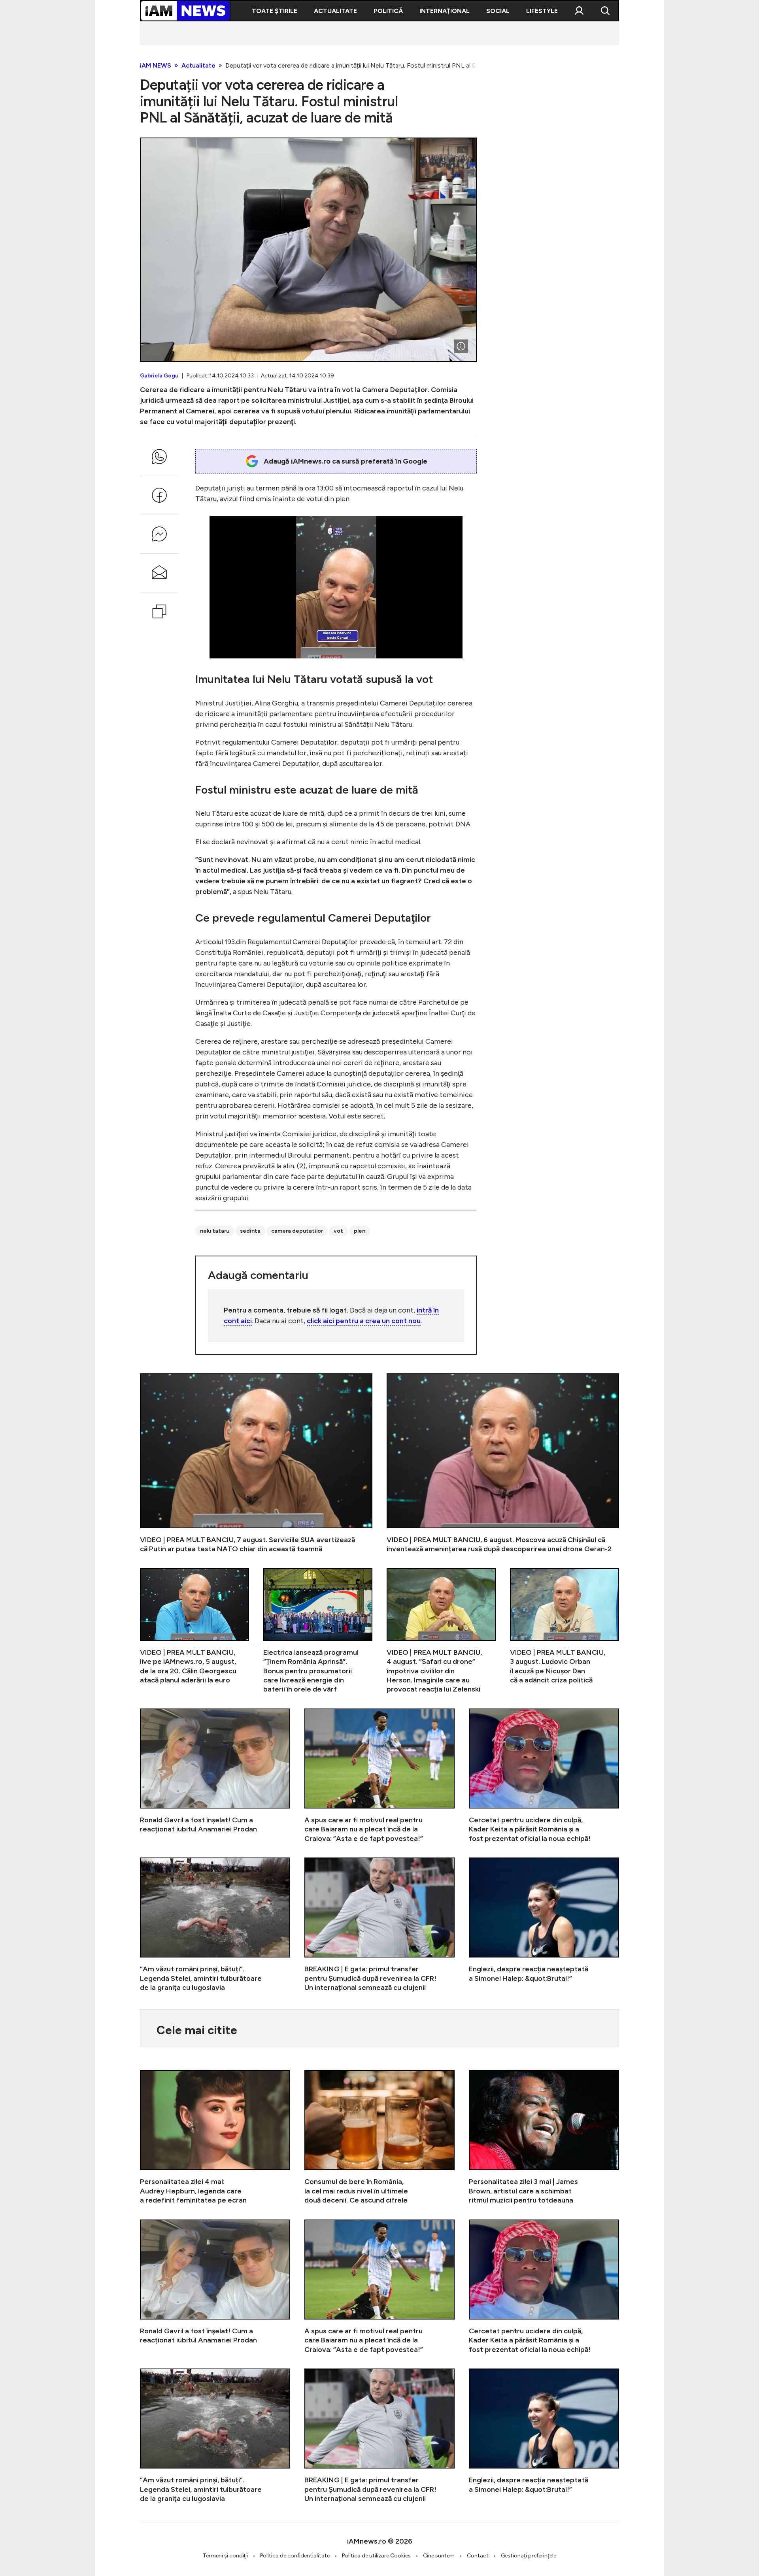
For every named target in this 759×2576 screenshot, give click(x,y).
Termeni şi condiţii (225, 2556)
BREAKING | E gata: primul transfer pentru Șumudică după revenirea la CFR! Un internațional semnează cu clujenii (379, 1925)
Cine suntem (439, 2556)
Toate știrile (275, 11)
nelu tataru (215, 1231)
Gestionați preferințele (529, 2556)
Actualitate (335, 11)
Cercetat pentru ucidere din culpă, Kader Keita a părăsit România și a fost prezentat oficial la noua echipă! (544, 1776)
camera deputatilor (297, 1231)
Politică (388, 11)
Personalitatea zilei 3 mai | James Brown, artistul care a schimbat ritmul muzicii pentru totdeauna (544, 2138)
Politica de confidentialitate (295, 2556)
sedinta (250, 1231)
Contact (478, 2556)
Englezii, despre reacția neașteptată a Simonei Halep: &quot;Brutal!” (544, 1925)
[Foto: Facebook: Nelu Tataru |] (461, 346)
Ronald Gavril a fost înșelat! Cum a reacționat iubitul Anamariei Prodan (215, 1776)
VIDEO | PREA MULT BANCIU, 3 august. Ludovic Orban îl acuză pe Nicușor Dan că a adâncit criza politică (565, 1631)
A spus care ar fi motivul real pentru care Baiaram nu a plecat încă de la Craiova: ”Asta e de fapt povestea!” (379, 1776)
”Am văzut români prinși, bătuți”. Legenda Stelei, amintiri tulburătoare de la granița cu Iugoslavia (215, 1925)
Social (498, 11)
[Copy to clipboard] (159, 611)
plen (360, 1231)
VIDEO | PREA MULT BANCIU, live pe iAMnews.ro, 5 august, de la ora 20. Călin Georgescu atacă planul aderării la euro (194, 1631)
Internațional (445, 11)
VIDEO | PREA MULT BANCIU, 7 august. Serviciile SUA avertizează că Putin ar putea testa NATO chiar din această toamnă (256, 1464)
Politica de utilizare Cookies (376, 2556)
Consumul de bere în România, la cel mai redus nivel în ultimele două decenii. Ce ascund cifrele (379, 2138)
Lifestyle (542, 11)
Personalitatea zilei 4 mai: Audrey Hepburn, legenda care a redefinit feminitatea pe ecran (215, 2138)
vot (338, 1231)
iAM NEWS (156, 65)
